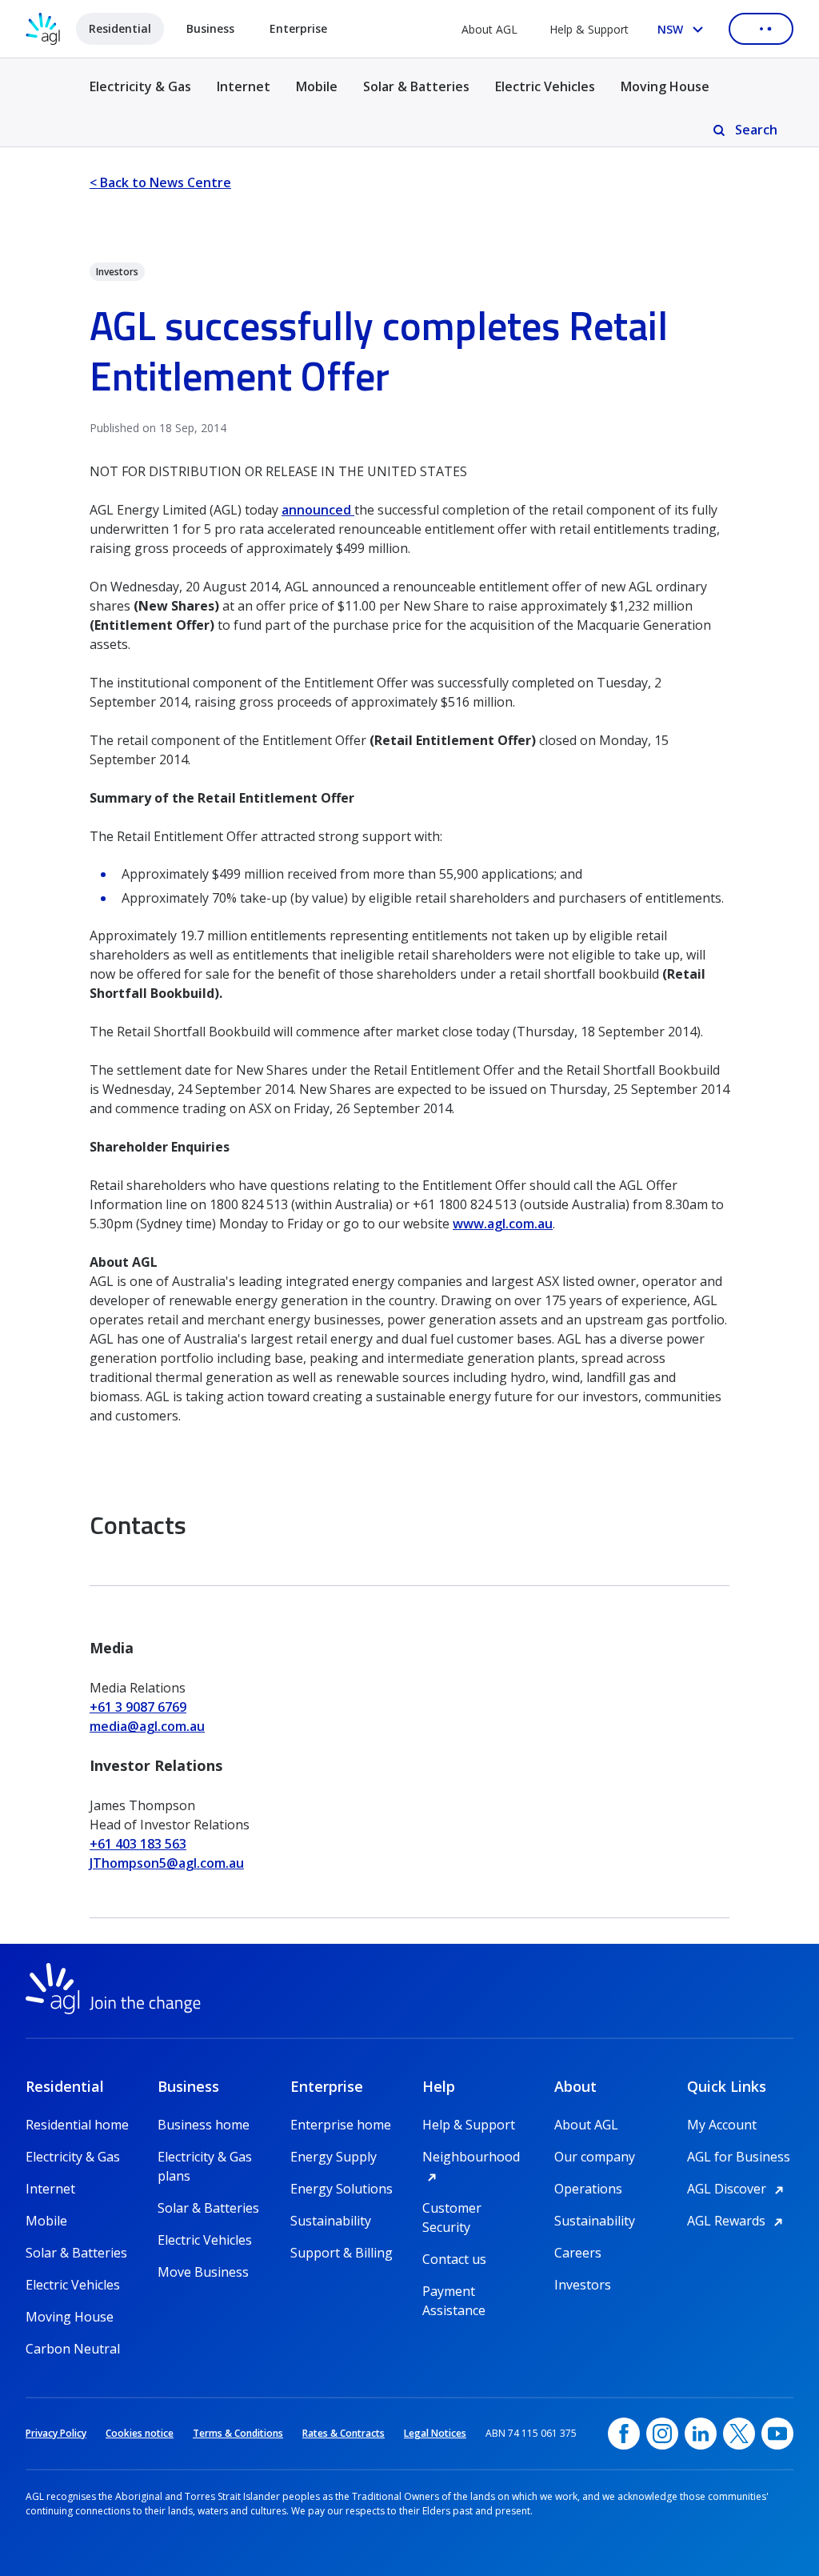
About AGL (489, 29)
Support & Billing (342, 2253)
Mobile (317, 86)
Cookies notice (140, 2433)
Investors (583, 2285)
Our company (595, 2157)
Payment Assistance (454, 2292)
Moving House (665, 86)
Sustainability (331, 2221)
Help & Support (589, 29)
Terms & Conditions (238, 2433)
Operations (588, 2189)
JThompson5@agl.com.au (167, 1863)
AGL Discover (738, 2189)
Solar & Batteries (416, 86)
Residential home (77, 2125)
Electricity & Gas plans (205, 2157)
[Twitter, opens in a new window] (739, 2434)
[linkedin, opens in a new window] (701, 2434)
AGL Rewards (737, 2221)
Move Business (203, 2272)
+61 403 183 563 (138, 1844)
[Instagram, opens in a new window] (662, 2434)
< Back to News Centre (160, 182)
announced (318, 510)
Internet (244, 86)
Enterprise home (341, 2125)
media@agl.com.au (147, 1726)
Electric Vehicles (545, 86)
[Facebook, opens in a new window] (624, 2434)
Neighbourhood (475, 2157)
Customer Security (452, 2208)
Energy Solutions (342, 2189)
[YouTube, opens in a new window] (777, 2434)
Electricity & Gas (140, 96)
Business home (204, 2125)
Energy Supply (334, 2157)
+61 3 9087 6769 (138, 1707)
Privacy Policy (56, 2433)
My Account (722, 2125)
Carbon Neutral (73, 2349)
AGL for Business (739, 2157)
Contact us (454, 2259)
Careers (578, 2253)
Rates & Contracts (344, 2433)
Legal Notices (435, 2433)
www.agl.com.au (503, 1224)
